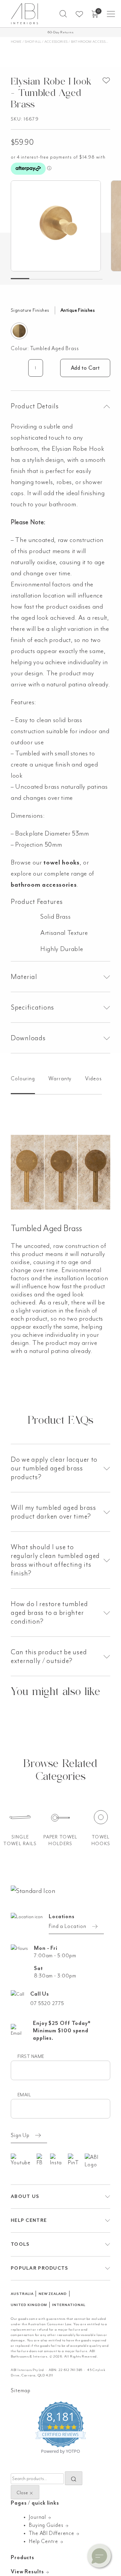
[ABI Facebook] (43, 2160)
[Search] (74, 2478)
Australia (22, 2294)
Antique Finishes (78, 310)
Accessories (56, 42)
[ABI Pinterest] (76, 2160)
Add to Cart (85, 368)
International (69, 2305)
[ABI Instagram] (59, 2160)
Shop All (33, 42)
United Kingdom (29, 2305)
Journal (38, 2517)
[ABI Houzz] (97, 2161)
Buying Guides (47, 2525)
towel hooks (61, 862)
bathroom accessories (44, 885)
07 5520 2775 (47, 2003)
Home (16, 42)
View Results (28, 2572)
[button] (63, 14)
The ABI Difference (52, 2533)
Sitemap (21, 2391)
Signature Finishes (30, 310)
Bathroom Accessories (93, 42)
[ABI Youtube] (24, 2160)
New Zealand (53, 2294)
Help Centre (44, 2541)
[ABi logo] (33, 1890)
